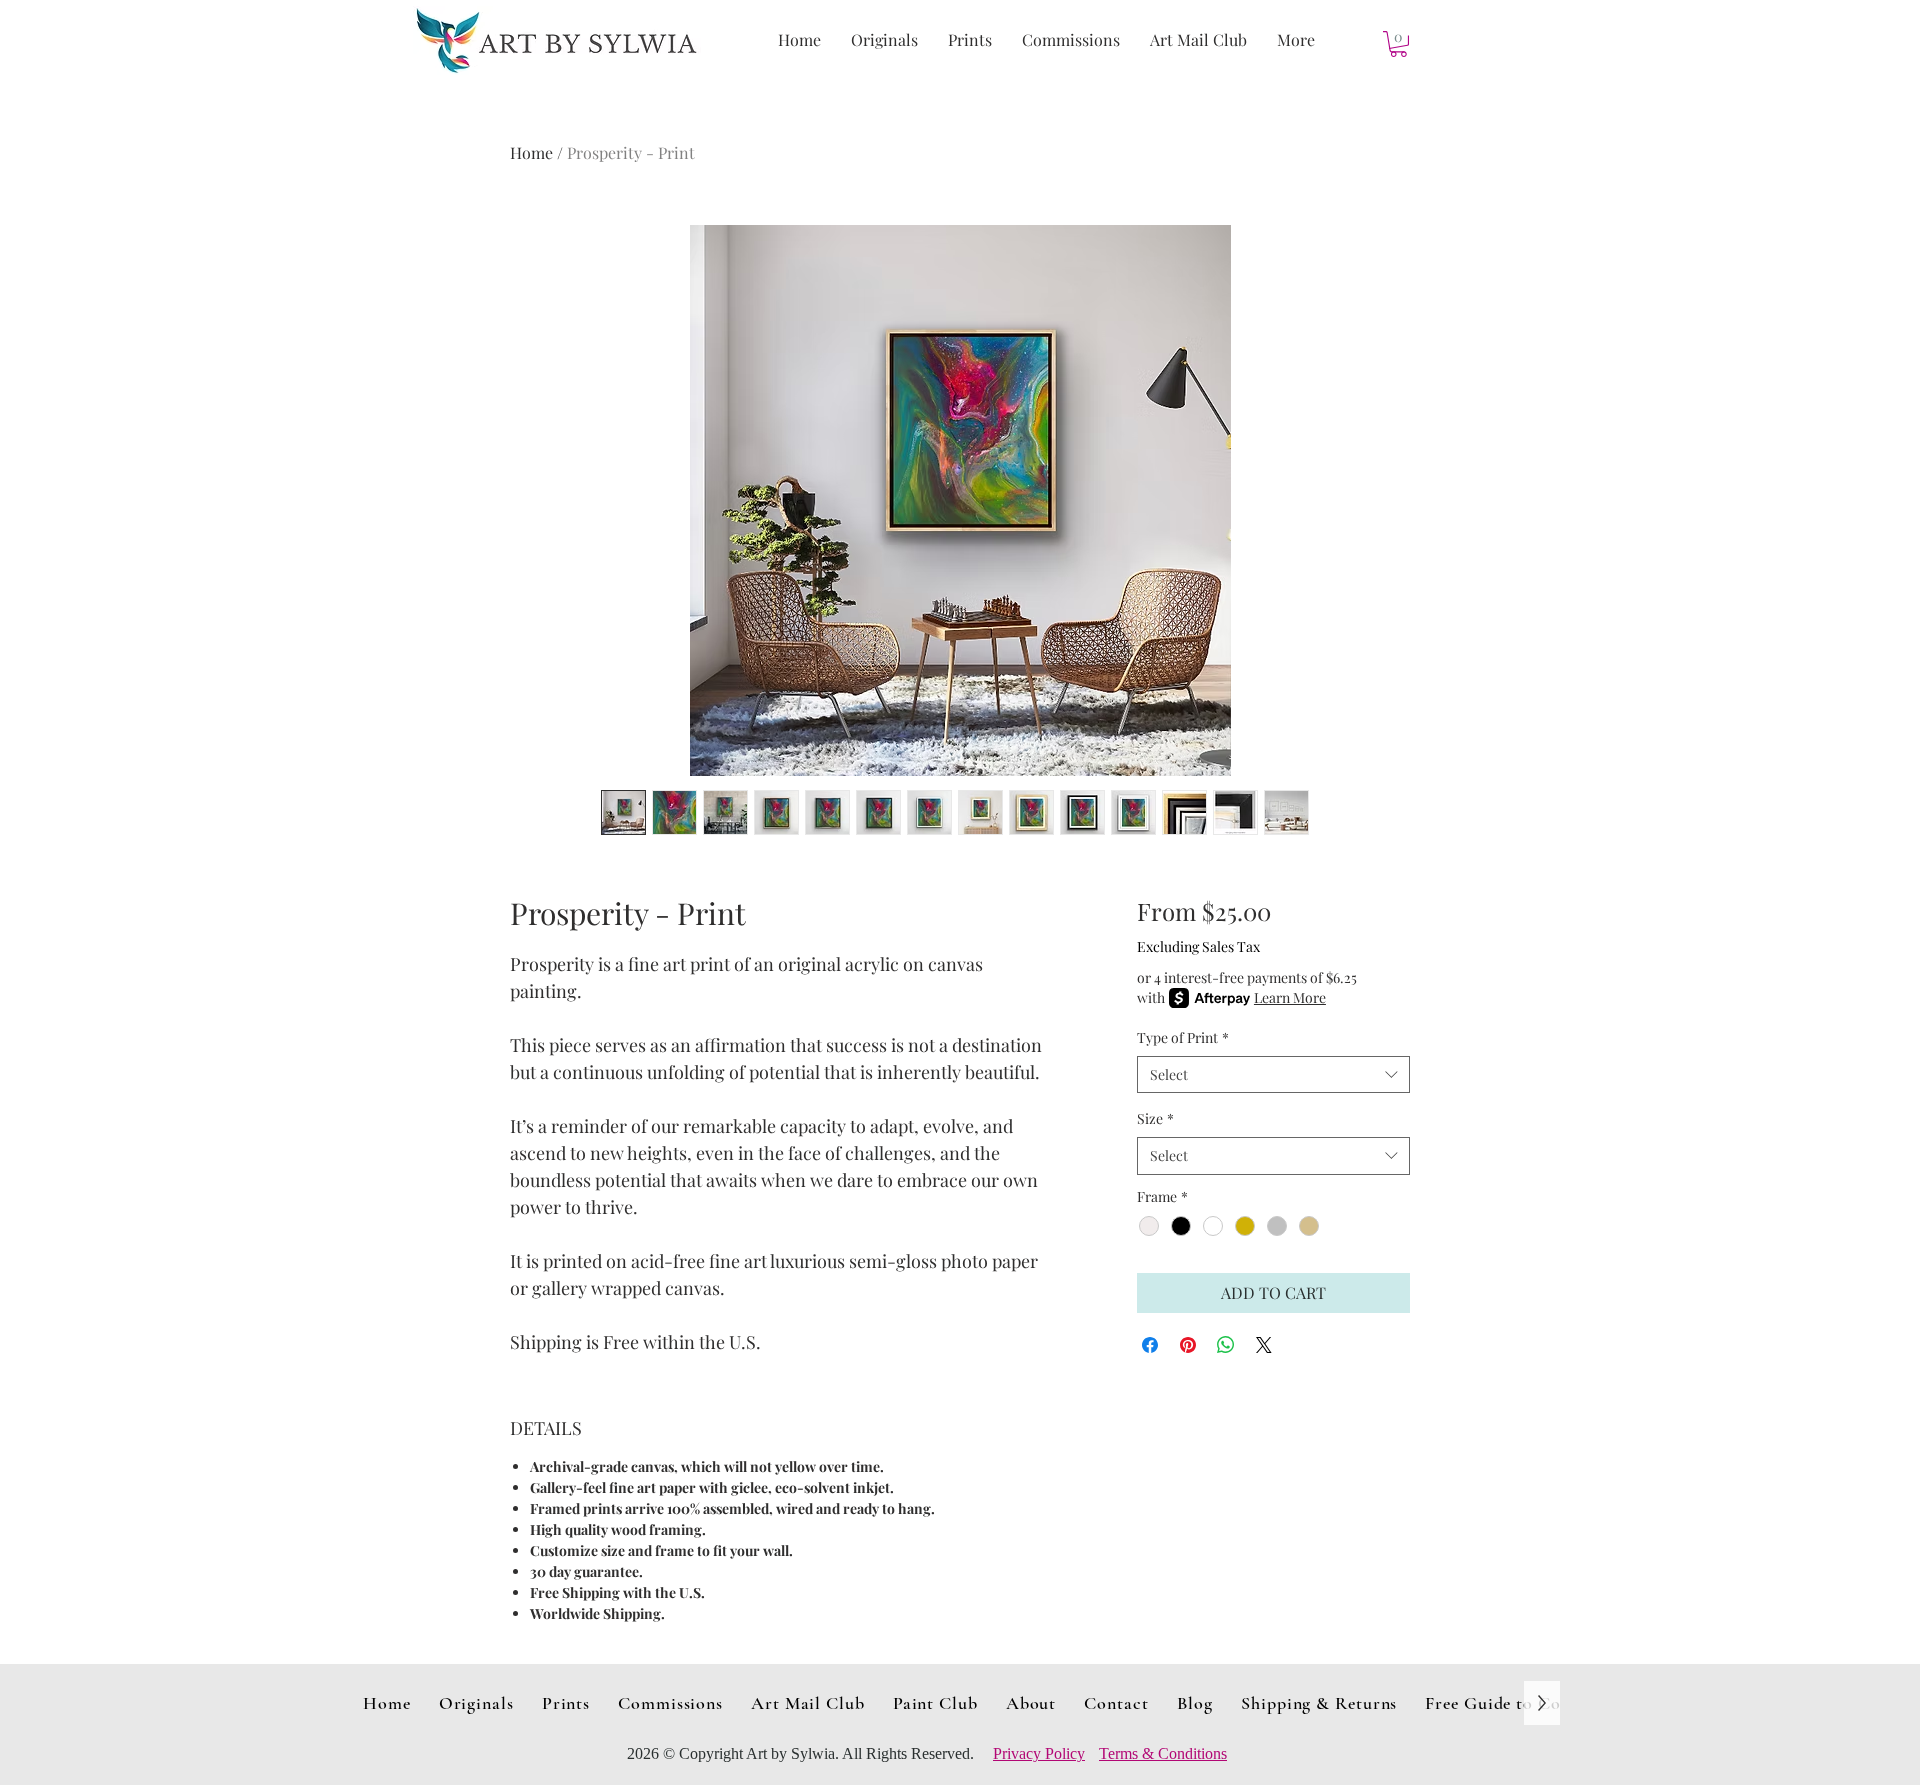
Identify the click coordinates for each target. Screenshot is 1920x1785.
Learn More (1290, 997)
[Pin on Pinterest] (1188, 1345)
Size (1155, 1118)
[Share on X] (1264, 1345)
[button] (1398, 44)
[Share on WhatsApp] (1226, 1345)
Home (531, 152)
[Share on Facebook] (1150, 1345)
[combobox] (1273, 1075)
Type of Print (1183, 1037)
